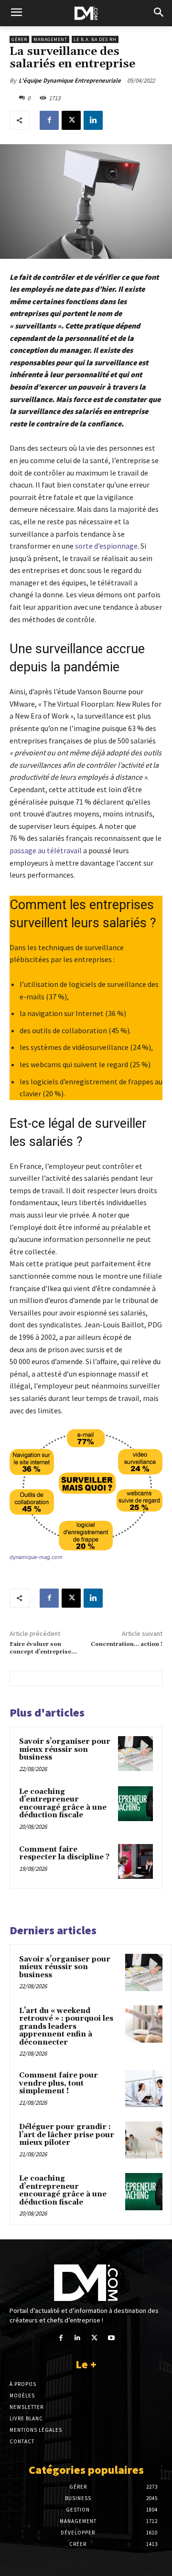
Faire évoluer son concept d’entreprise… (43, 1648)
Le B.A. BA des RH (95, 39)
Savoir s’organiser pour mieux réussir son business (65, 1749)
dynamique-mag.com (36, 1557)
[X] (71, 120)
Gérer (19, 39)
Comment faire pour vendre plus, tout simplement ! (59, 2083)
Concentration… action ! (127, 1644)
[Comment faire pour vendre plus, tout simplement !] (144, 2088)
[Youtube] (111, 2338)
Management (50, 39)
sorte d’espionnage (106, 546)
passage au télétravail (46, 850)
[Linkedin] (93, 120)
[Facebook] (49, 120)
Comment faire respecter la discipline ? (64, 1854)
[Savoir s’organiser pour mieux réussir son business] (135, 1754)
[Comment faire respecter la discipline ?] (135, 1861)
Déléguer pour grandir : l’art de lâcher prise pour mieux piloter (67, 2135)
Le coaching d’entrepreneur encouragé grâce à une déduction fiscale (63, 1804)
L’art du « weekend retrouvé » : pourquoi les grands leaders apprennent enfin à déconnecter (66, 2027)
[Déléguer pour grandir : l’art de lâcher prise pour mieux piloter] (144, 2140)
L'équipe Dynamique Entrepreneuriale (70, 80)
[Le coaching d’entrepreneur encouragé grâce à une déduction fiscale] (135, 1804)
